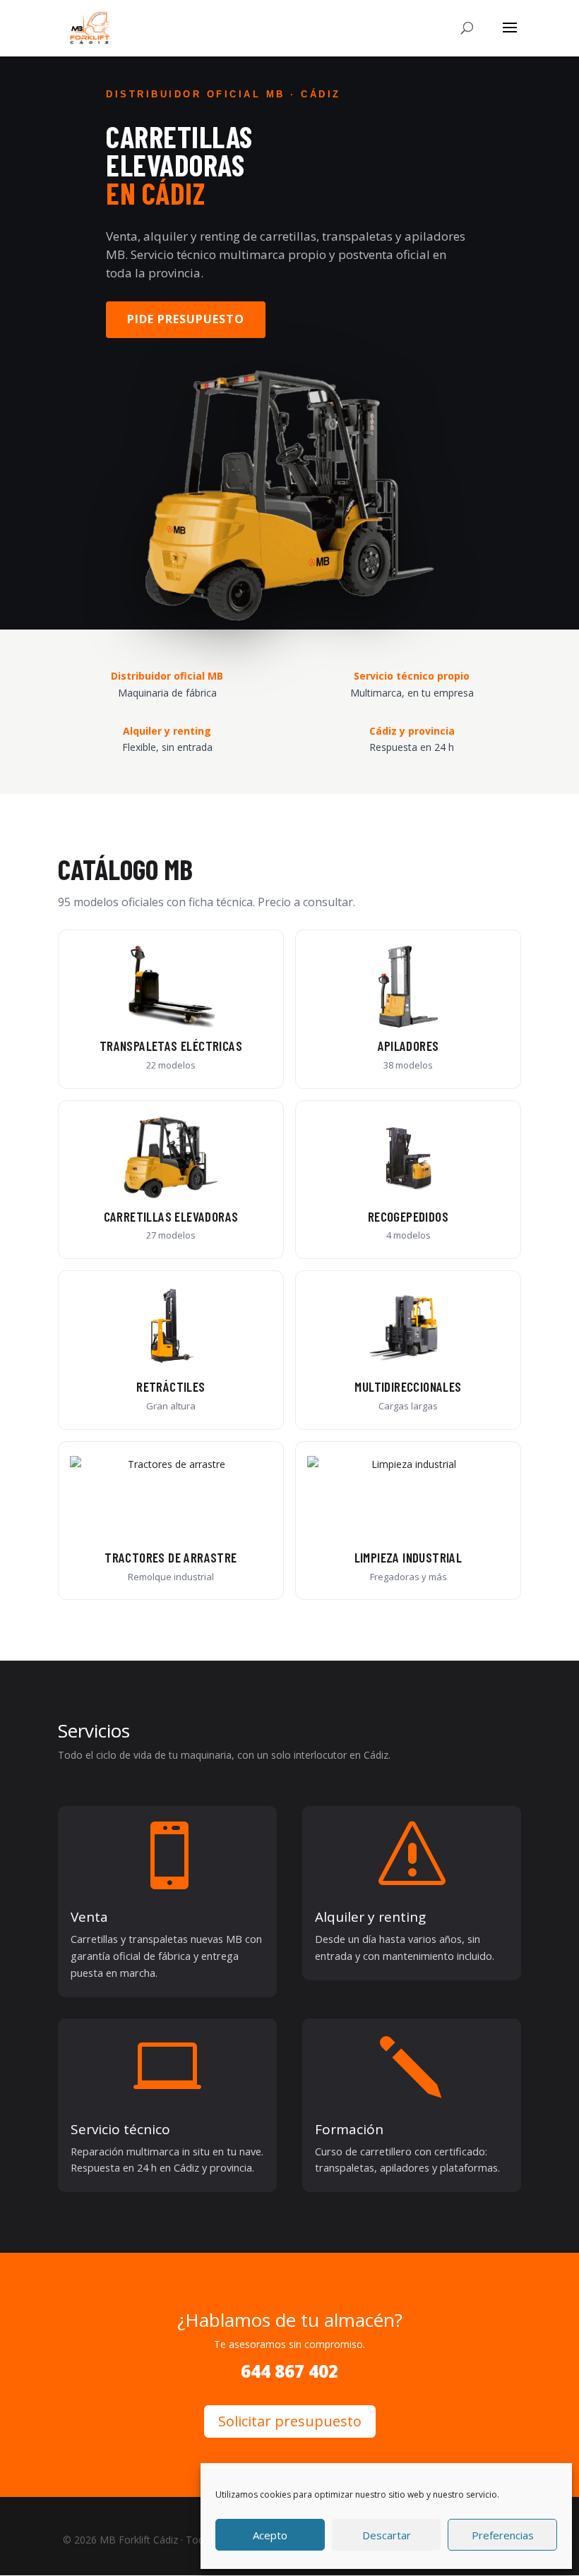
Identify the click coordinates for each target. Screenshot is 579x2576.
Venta (89, 1917)
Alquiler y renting (370, 1917)
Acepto (270, 2535)
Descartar (387, 2535)
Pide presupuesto (186, 319)
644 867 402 (289, 2371)
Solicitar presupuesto (290, 2421)
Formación (349, 2129)
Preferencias (503, 2535)
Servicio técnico (120, 2129)
